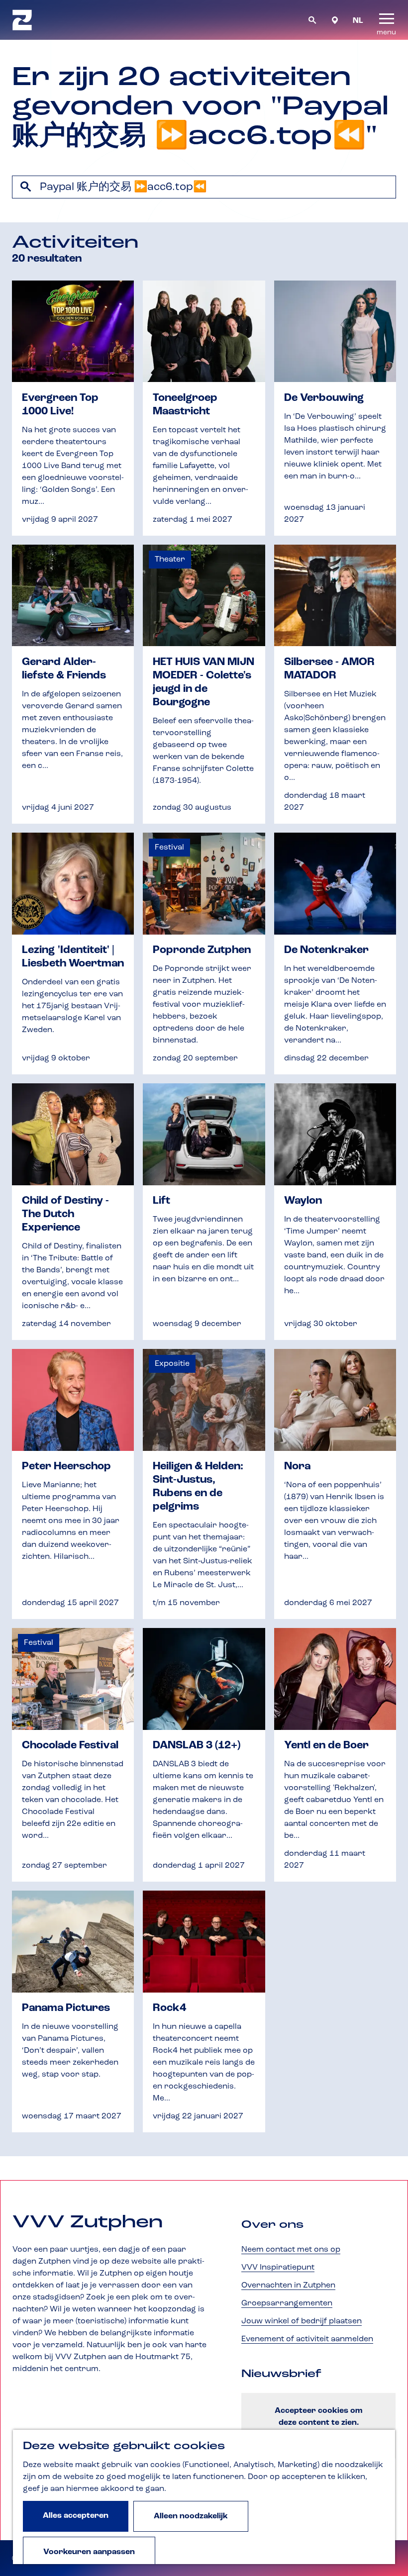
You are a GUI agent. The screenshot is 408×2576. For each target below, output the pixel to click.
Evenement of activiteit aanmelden (307, 2339)
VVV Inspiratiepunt (278, 2268)
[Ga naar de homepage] (22, 20)
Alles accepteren (76, 2516)
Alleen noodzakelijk (191, 2516)
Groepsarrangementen (287, 2303)
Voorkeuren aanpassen (89, 2552)
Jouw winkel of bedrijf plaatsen (302, 2321)
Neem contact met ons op (291, 2250)
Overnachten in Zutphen (288, 2286)
